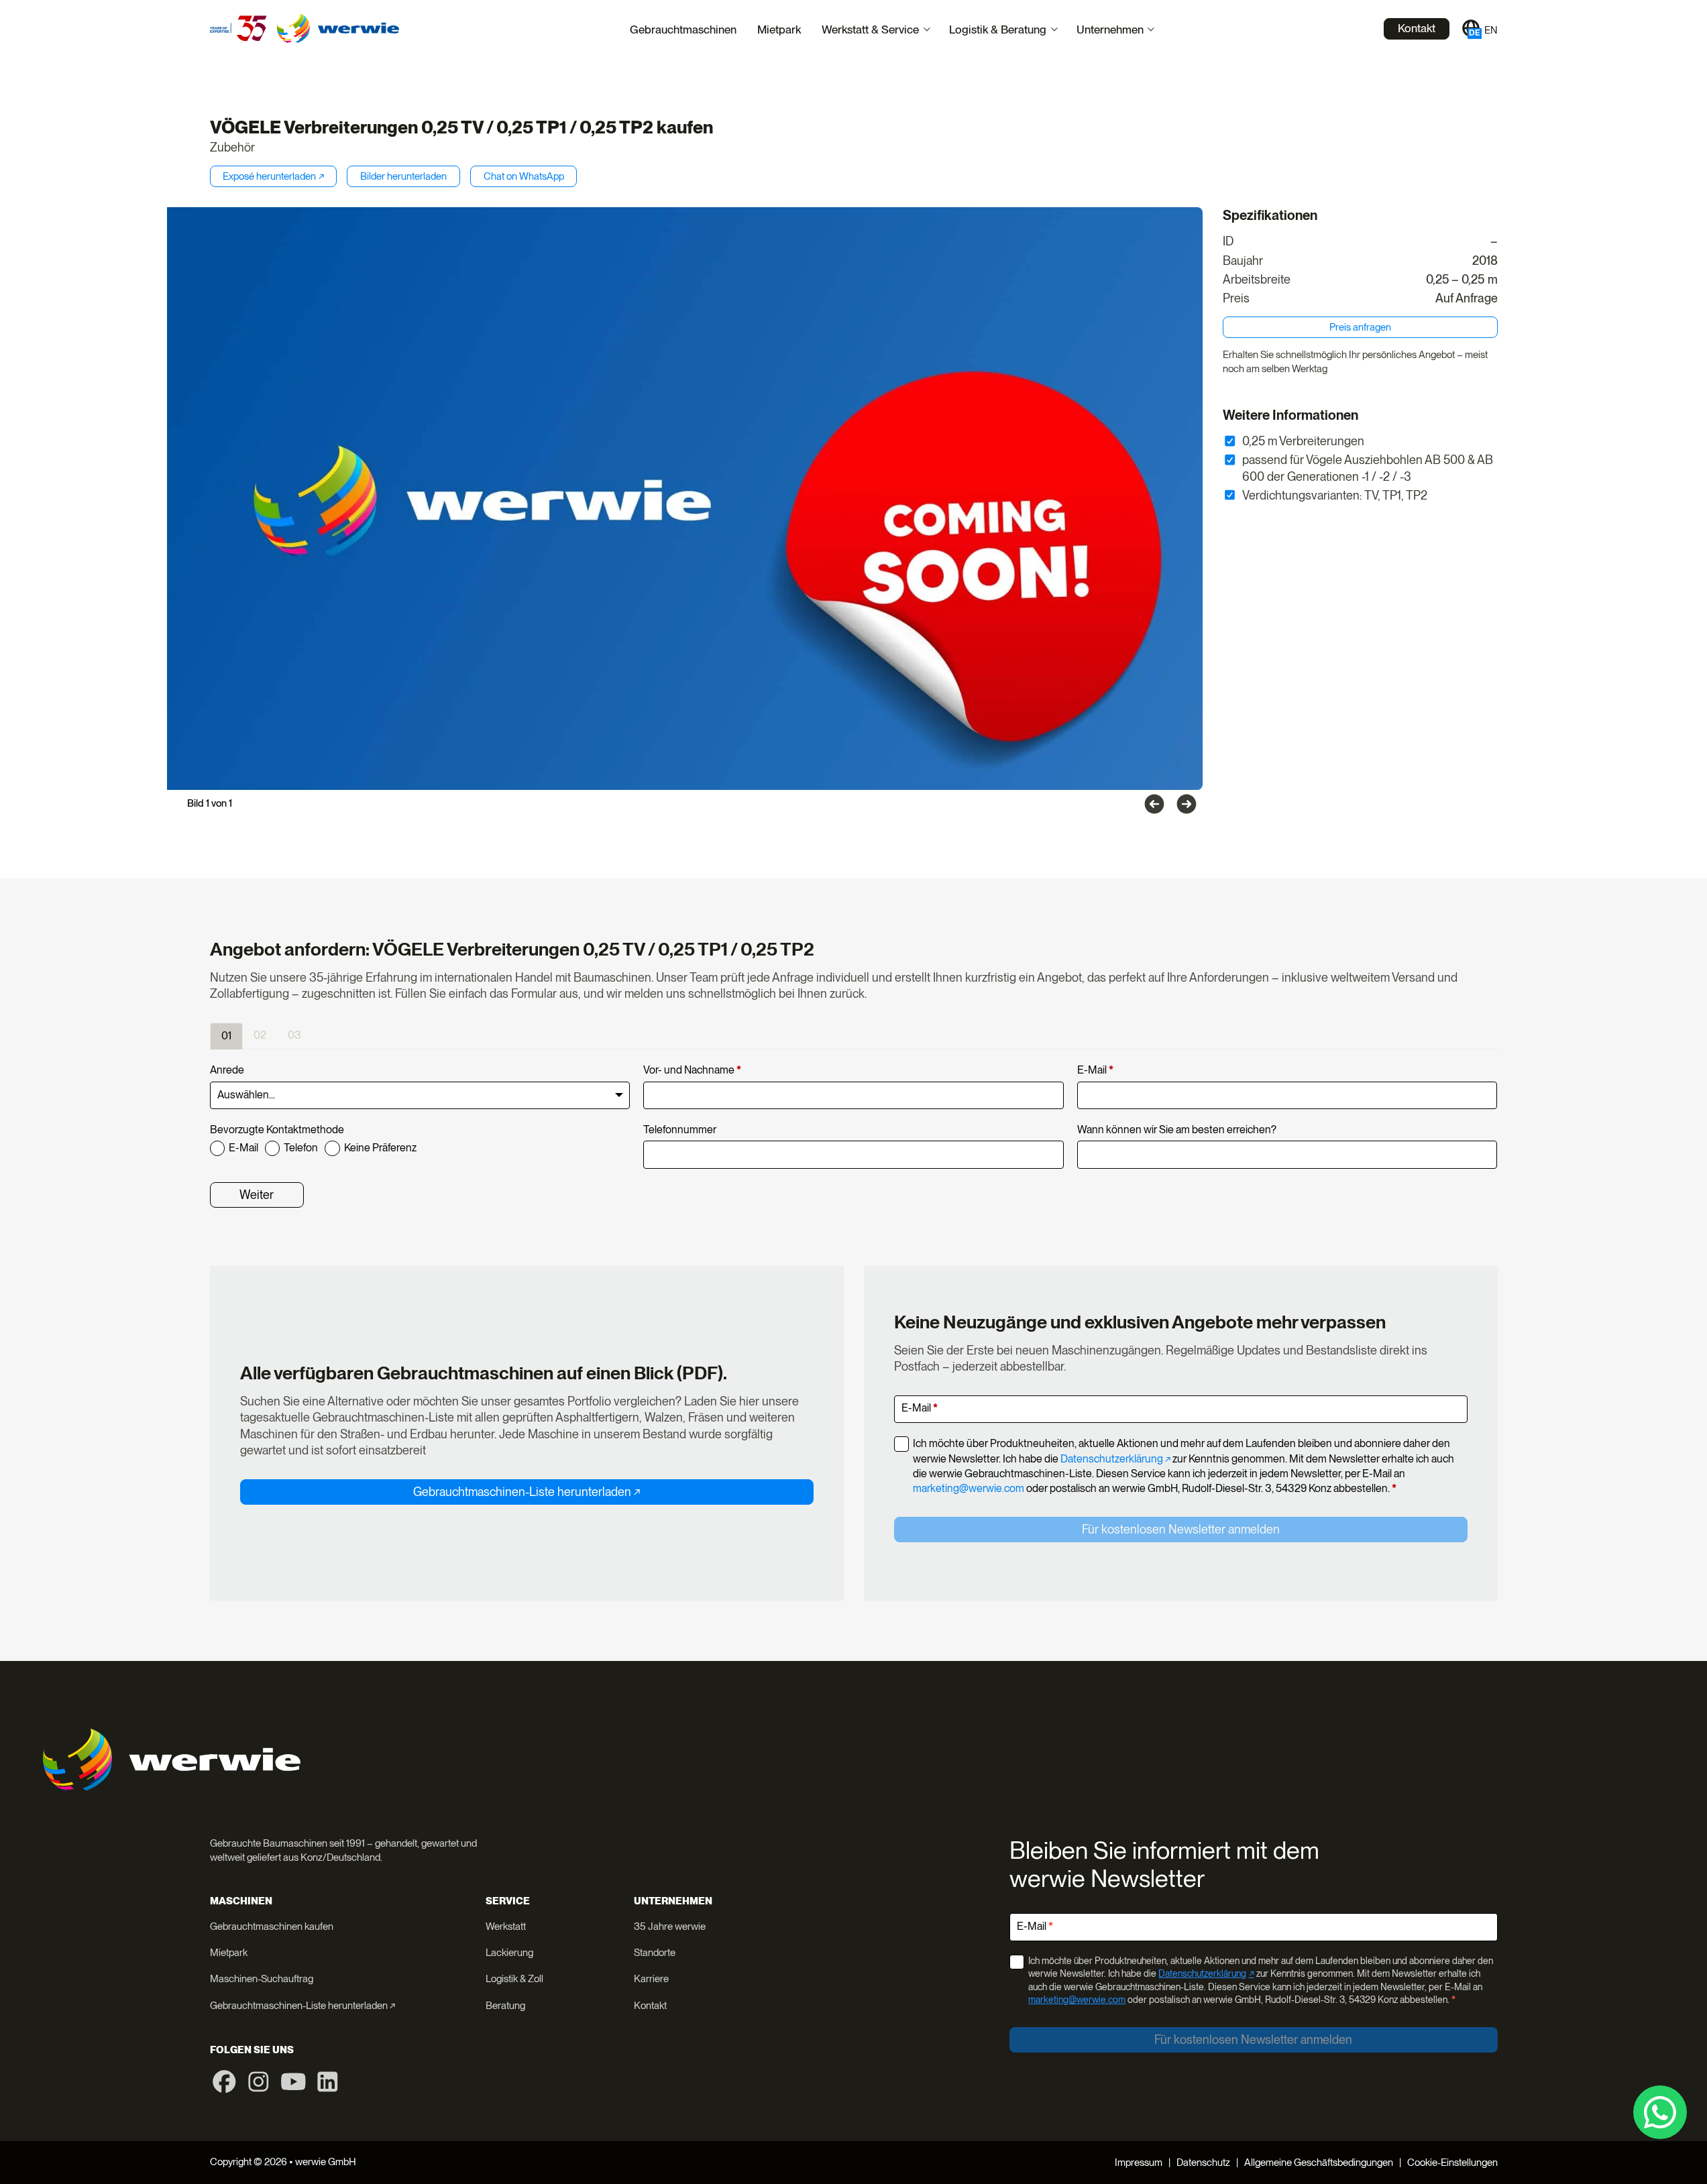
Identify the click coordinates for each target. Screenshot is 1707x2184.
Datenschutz (1203, 2163)
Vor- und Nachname (692, 1070)
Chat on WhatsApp (524, 176)
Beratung (505, 2006)
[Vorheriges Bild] (1154, 804)
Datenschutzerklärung (1112, 1459)
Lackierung (509, 1953)
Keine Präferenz (380, 1148)
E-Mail (1095, 1070)
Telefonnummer (680, 1130)
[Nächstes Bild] (1187, 804)
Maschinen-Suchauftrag (262, 1979)
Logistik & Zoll (514, 1979)
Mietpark (779, 29)
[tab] (226, 1036)
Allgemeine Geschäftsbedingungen (1319, 2163)
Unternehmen (1110, 29)
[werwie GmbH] (338, 28)
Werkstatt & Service (870, 29)
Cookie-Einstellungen (1452, 2163)
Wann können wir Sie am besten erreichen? (1177, 1130)
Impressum (1139, 2163)
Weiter (257, 1195)
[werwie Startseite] (238, 28)
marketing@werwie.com (969, 1488)
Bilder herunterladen (403, 176)
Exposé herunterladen (269, 176)
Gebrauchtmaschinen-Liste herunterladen (522, 1492)
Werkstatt (506, 1927)
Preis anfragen (1360, 327)
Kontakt (1417, 28)
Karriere (651, 1979)
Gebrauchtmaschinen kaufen (272, 1927)
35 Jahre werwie (670, 1927)
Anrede (227, 1070)
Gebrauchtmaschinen (683, 29)
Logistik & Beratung (998, 29)
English (1491, 30)
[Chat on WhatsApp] (1660, 2112)
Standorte (655, 1953)
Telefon (301, 1148)
